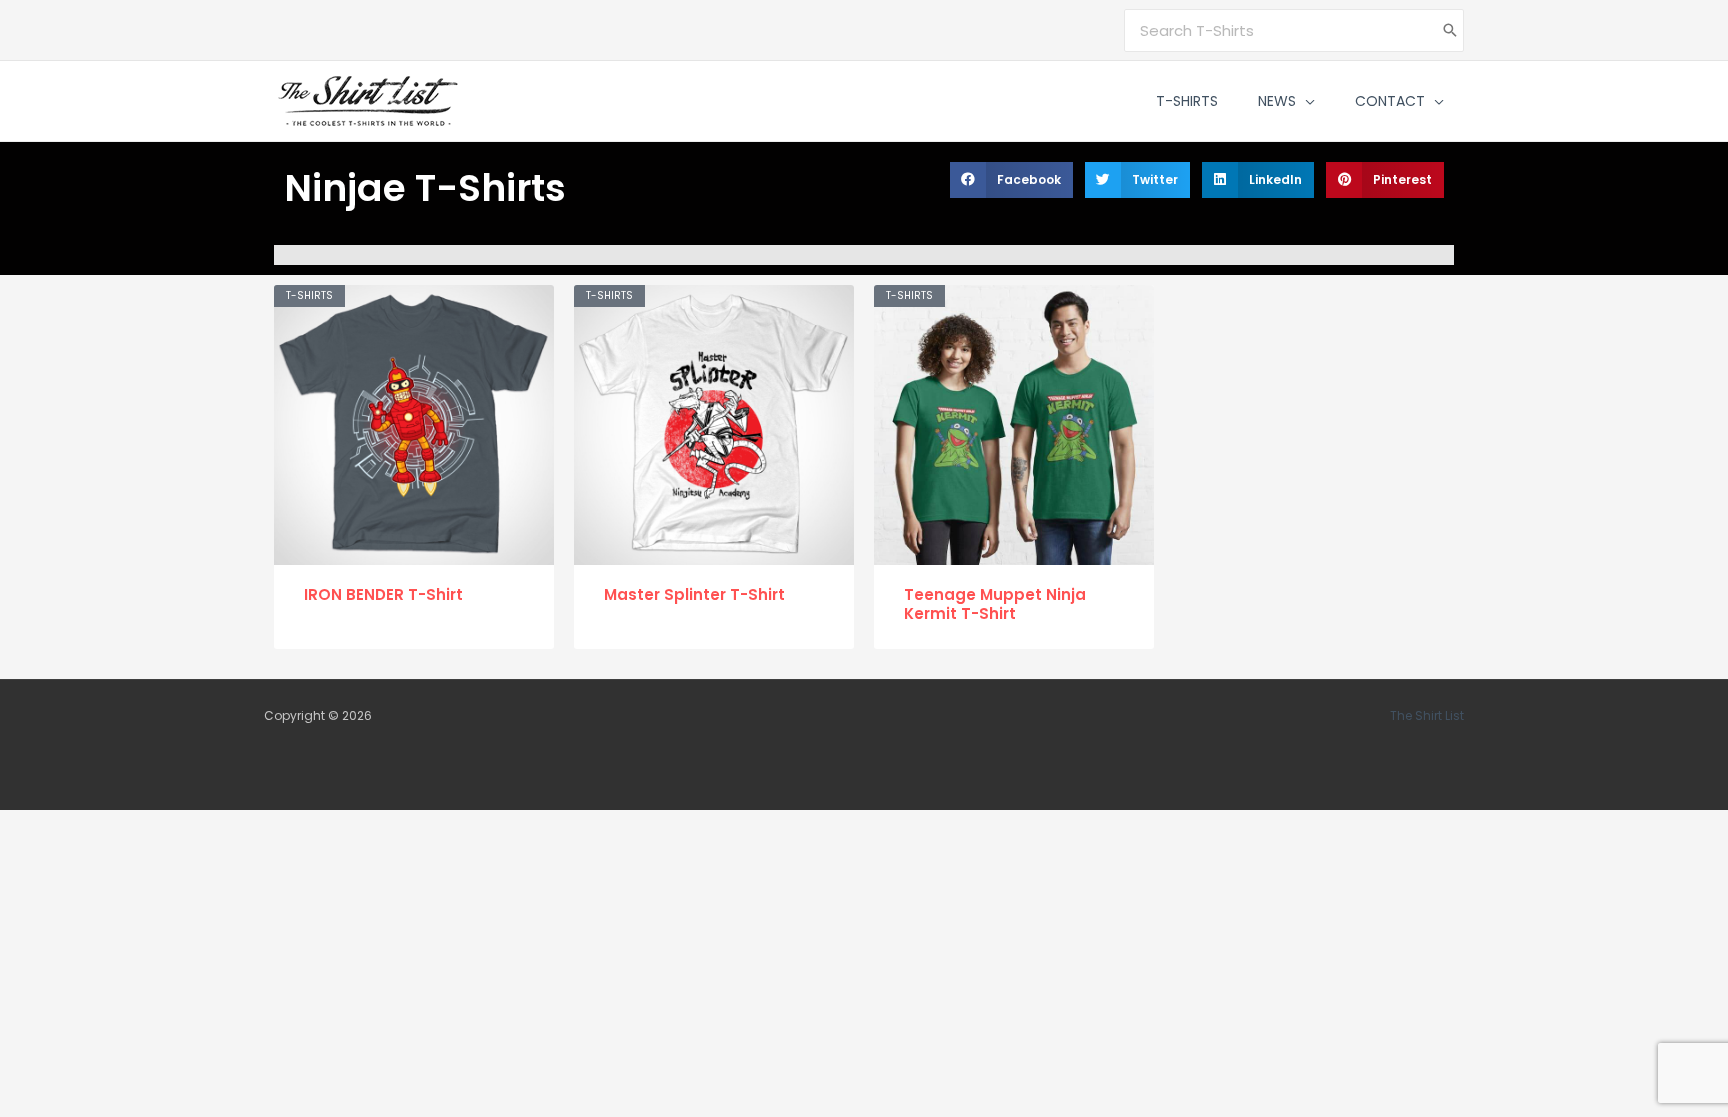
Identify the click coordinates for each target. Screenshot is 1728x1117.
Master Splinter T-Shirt (694, 594)
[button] (1305, 101)
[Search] (1450, 30)
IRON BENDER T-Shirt (383, 594)
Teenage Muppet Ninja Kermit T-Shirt (995, 604)
